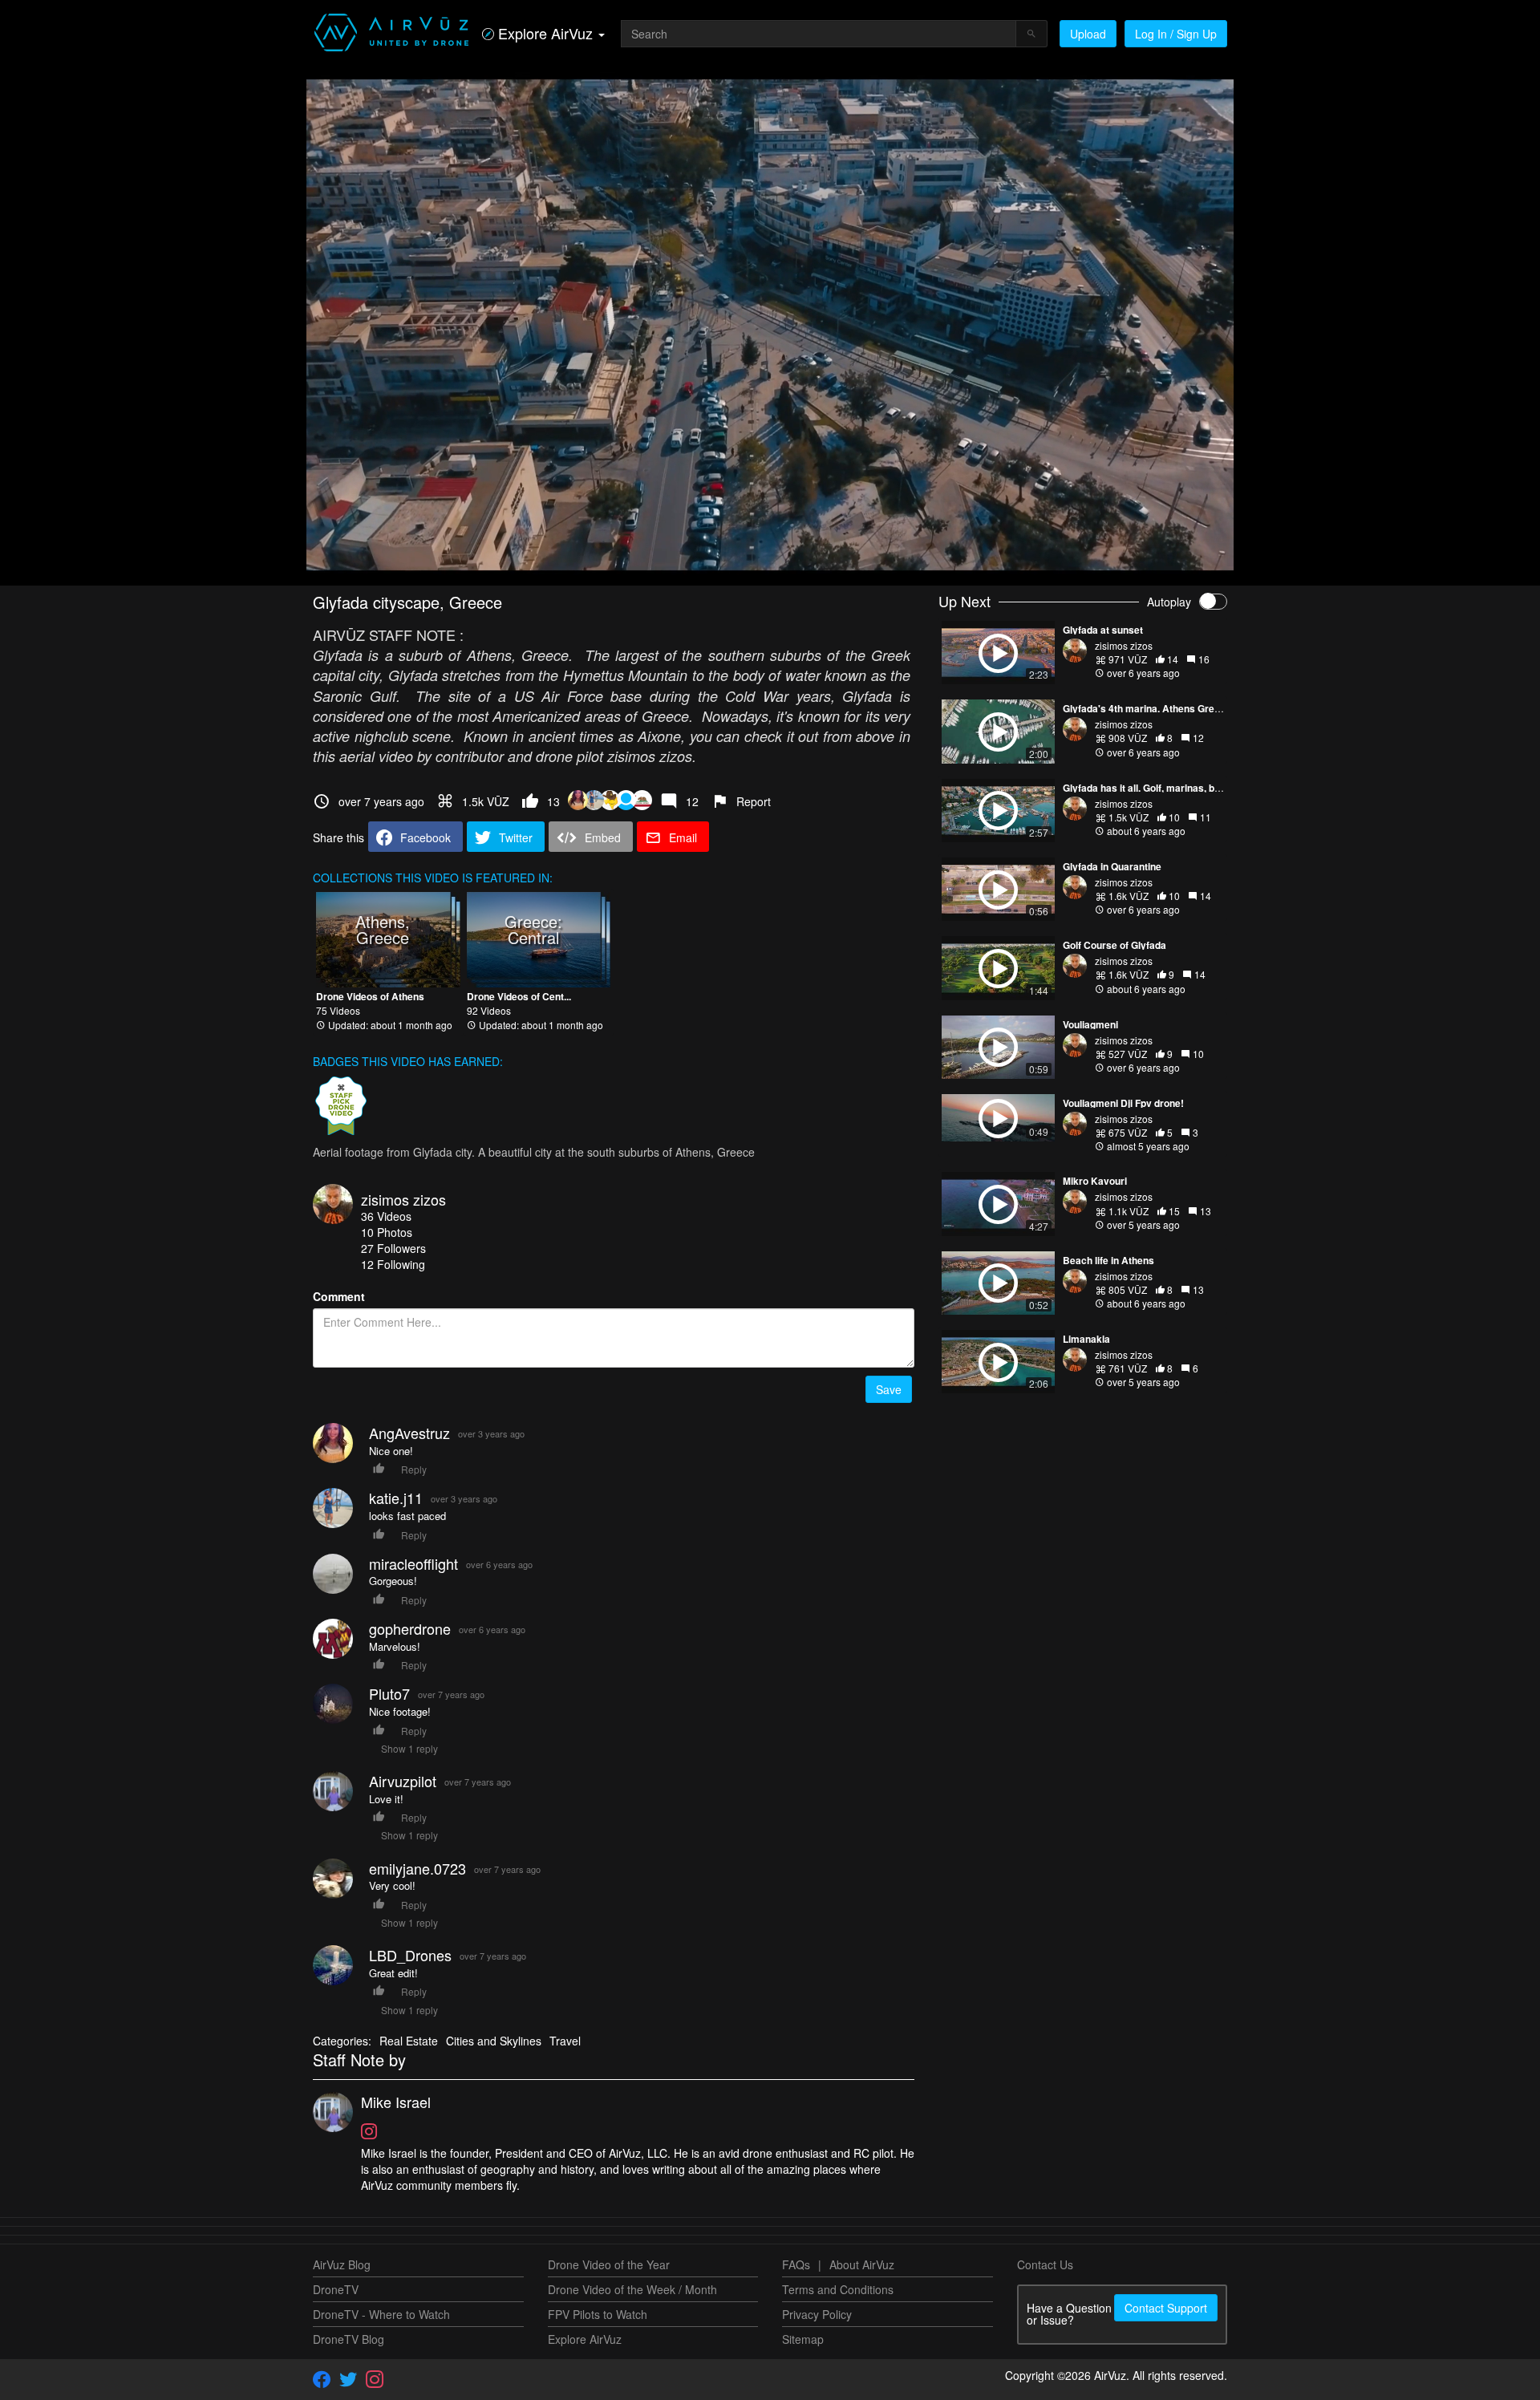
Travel (565, 2041)
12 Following (393, 1264)
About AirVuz (862, 2264)
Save (889, 1389)
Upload (1088, 34)
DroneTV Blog (349, 2339)
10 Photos (387, 1232)
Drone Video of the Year (609, 2264)
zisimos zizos (403, 1199)
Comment (339, 1296)
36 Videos (386, 1216)
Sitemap (803, 2339)
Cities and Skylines (494, 2041)
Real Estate (409, 2041)
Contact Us (1045, 2264)
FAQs (796, 2264)
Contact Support (1166, 2308)
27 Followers (393, 1248)
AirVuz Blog (342, 2264)
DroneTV (336, 2289)
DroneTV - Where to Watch (381, 2314)
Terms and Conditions (838, 2289)
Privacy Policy (817, 2314)
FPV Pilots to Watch (598, 2314)
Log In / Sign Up (1176, 34)
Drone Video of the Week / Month (632, 2289)
